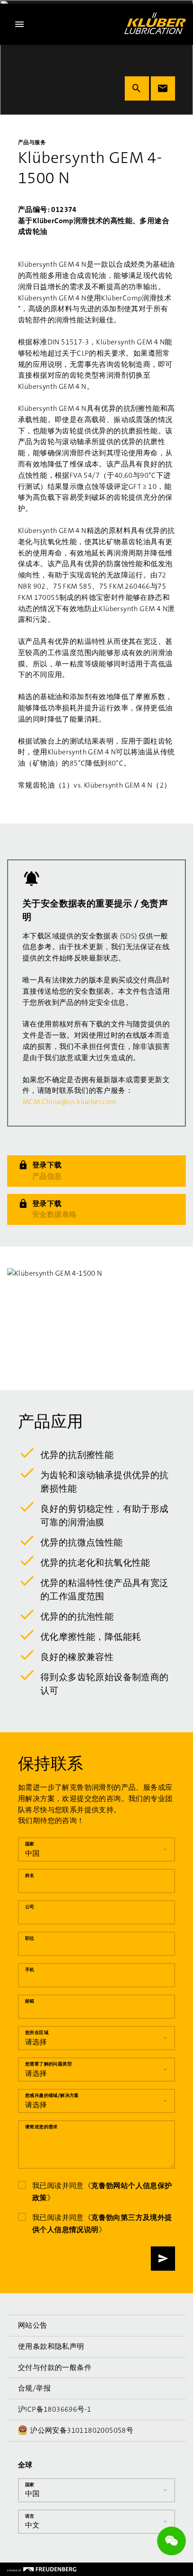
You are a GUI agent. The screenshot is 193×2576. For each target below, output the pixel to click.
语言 (30, 2516)
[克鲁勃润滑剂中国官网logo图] (155, 23)
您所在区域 (37, 2032)
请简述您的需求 (42, 2127)
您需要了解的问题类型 (48, 2064)
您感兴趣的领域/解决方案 (52, 2095)
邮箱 (30, 2001)
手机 (30, 1970)
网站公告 (33, 2325)
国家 (30, 1844)
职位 (30, 1938)
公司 (30, 1907)
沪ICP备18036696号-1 (55, 2409)
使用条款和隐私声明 (51, 2346)
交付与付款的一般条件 (55, 2367)
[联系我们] (163, 88)
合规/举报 (34, 2388)
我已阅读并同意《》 (102, 2192)
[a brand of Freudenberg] (42, 2569)
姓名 (30, 1875)
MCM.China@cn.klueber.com (70, 1102)
